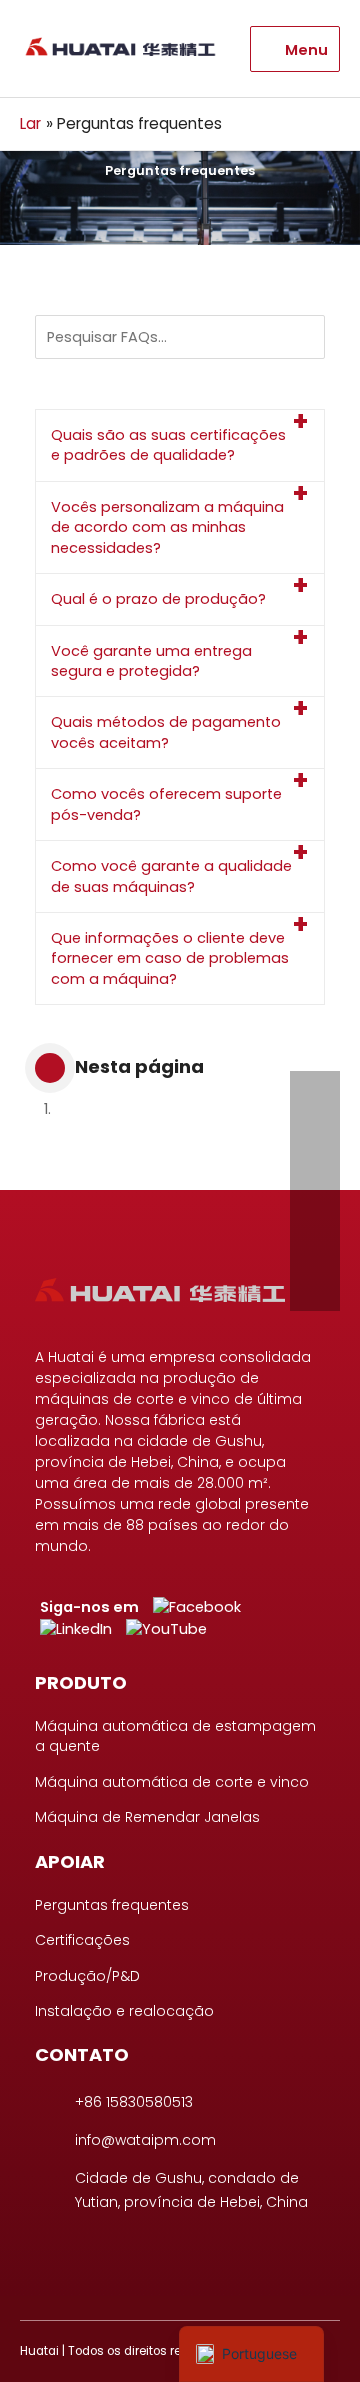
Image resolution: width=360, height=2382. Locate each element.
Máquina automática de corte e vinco (172, 1782)
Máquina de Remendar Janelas (147, 1817)
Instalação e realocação (124, 2011)
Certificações (82, 1940)
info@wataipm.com (145, 2140)
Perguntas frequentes (112, 1905)
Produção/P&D (87, 1976)
